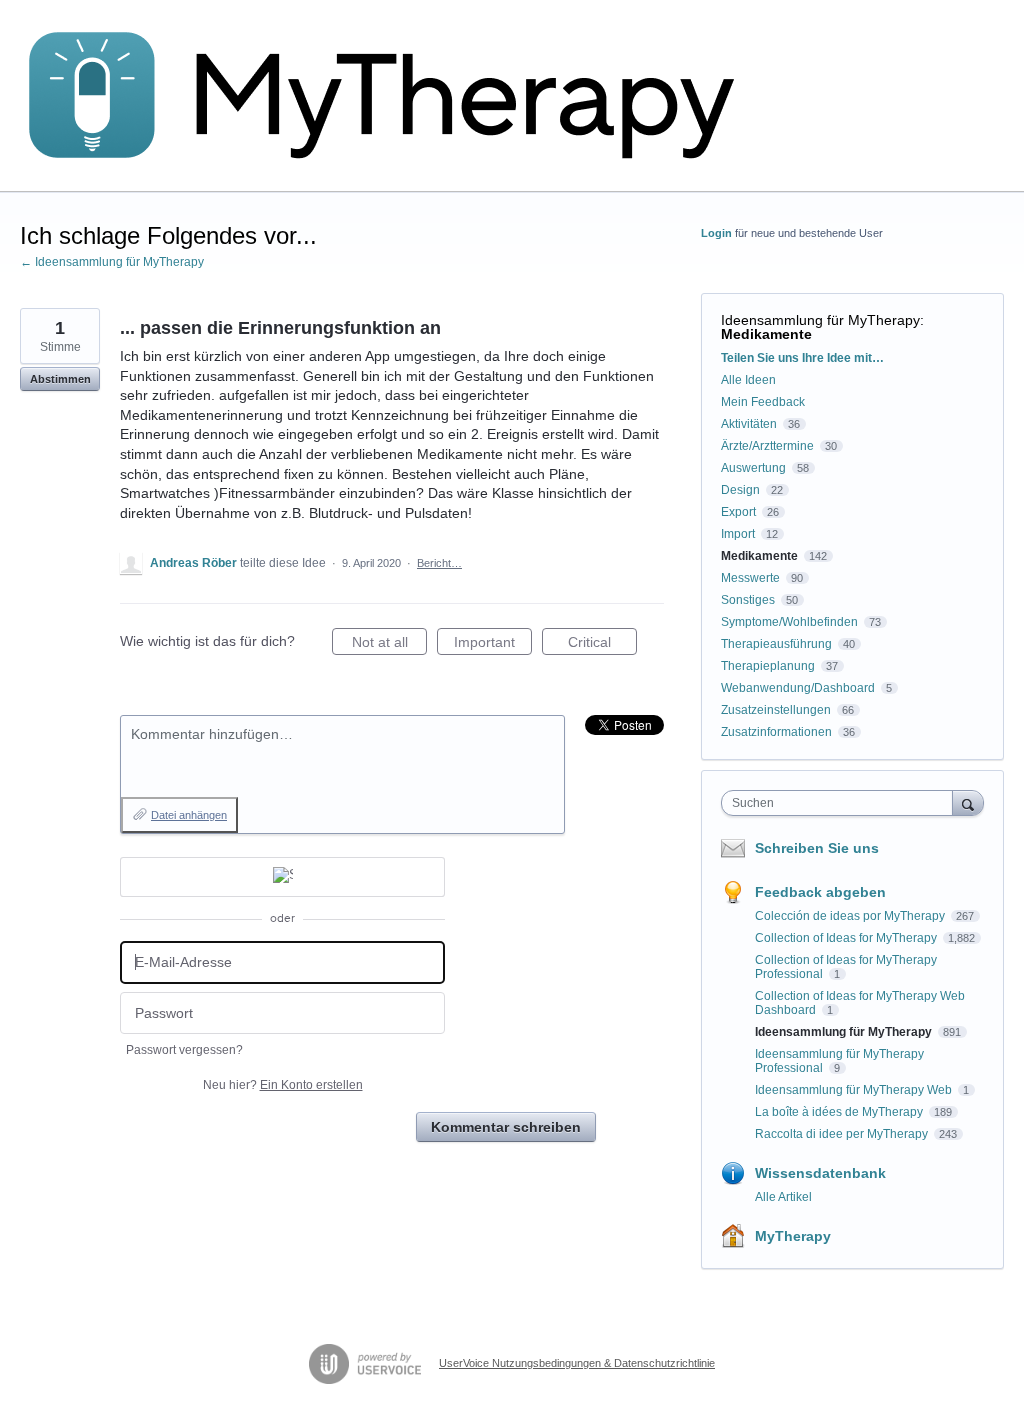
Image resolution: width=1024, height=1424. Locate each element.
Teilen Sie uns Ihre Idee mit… (802, 358)
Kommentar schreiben (506, 1127)
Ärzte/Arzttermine (767, 446)
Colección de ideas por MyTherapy (851, 916)
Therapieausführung (776, 644)
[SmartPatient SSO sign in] (282, 877)
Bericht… (439, 563)
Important (493, 644)
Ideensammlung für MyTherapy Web (855, 1090)
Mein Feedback (763, 402)
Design (740, 490)
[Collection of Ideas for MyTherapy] (395, 96)
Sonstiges (748, 600)
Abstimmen (60, 379)
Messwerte (750, 578)
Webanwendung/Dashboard (798, 688)
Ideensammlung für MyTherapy (820, 320)
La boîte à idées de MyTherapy (840, 1112)
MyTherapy (793, 1236)
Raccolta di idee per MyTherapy (843, 1134)
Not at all (389, 644)
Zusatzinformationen (776, 732)
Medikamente (766, 334)
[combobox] (841, 803)
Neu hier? (283, 1085)
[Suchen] (968, 802)
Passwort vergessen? (184, 1050)
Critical (602, 644)
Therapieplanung (768, 666)
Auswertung (753, 468)
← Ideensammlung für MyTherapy (112, 262)
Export (738, 512)
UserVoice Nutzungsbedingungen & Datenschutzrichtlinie (577, 1363)
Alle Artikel (783, 1197)
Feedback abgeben (820, 892)
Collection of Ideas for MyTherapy (847, 938)
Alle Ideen (748, 380)
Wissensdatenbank (820, 1173)
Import (738, 534)
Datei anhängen (189, 815)
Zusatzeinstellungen (776, 710)
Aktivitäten (749, 424)
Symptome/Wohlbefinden (789, 622)
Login (716, 233)
